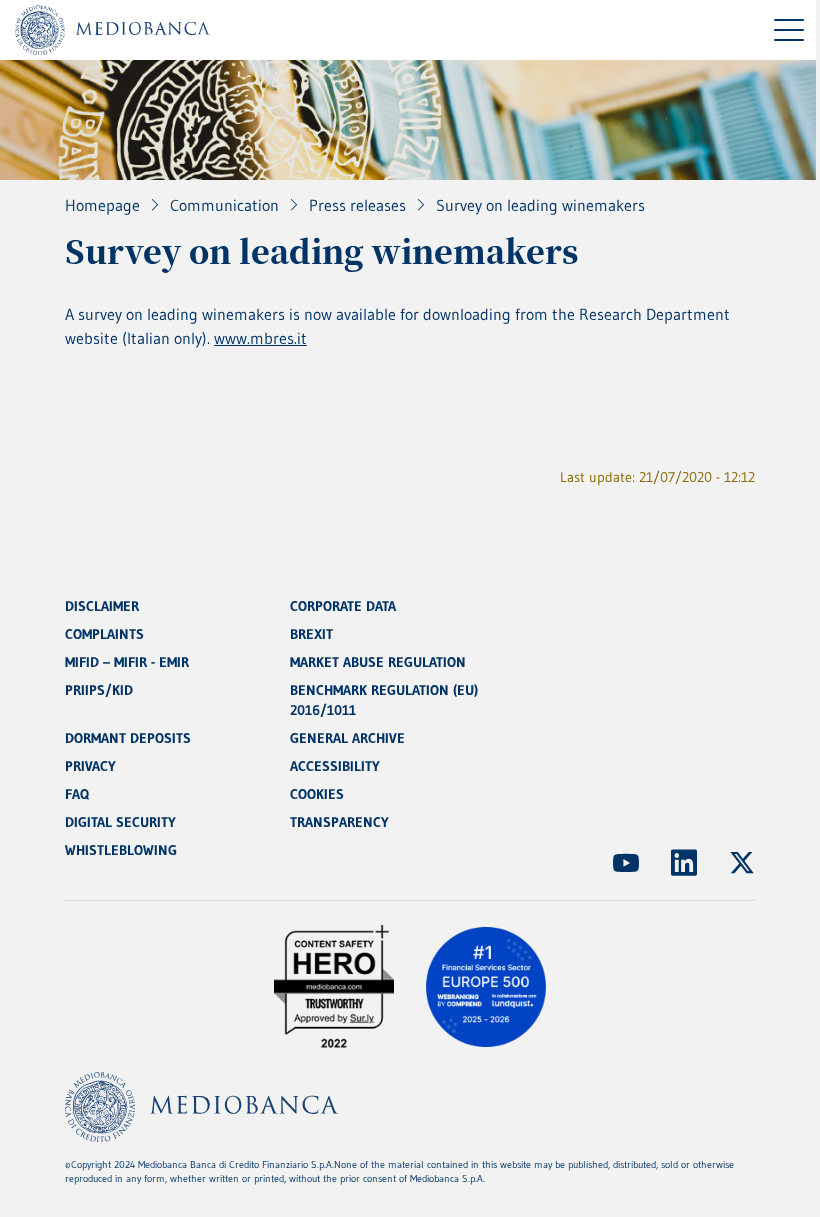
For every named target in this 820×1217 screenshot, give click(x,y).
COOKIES (317, 794)
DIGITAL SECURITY (120, 822)
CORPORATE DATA (343, 606)
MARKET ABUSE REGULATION (378, 662)
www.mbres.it (260, 338)
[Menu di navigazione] (789, 30)
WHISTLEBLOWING (121, 850)
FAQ (77, 794)
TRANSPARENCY (339, 822)
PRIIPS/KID (99, 690)
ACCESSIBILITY (335, 766)
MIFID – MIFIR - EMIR (127, 662)
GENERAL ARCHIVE (347, 738)
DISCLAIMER (102, 606)
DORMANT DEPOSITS (128, 738)
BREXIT (311, 634)
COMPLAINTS (104, 634)
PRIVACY (90, 766)
